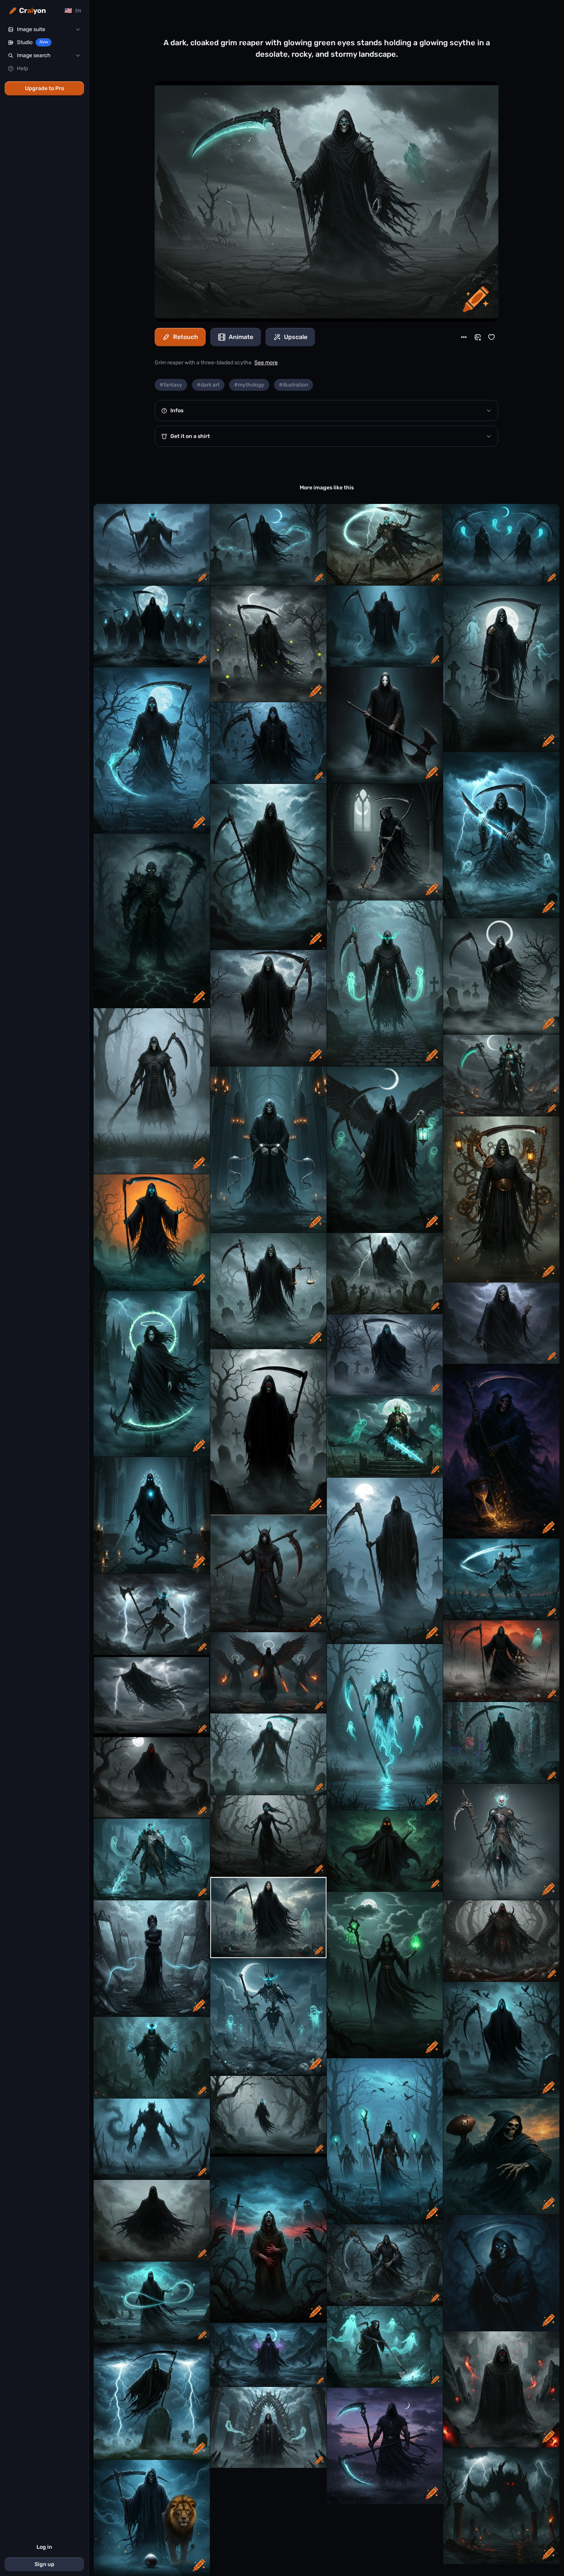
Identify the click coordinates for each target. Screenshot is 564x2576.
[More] (464, 337)
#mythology (249, 385)
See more (266, 363)
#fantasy (171, 385)
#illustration (294, 385)
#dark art (208, 385)
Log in (44, 2547)
